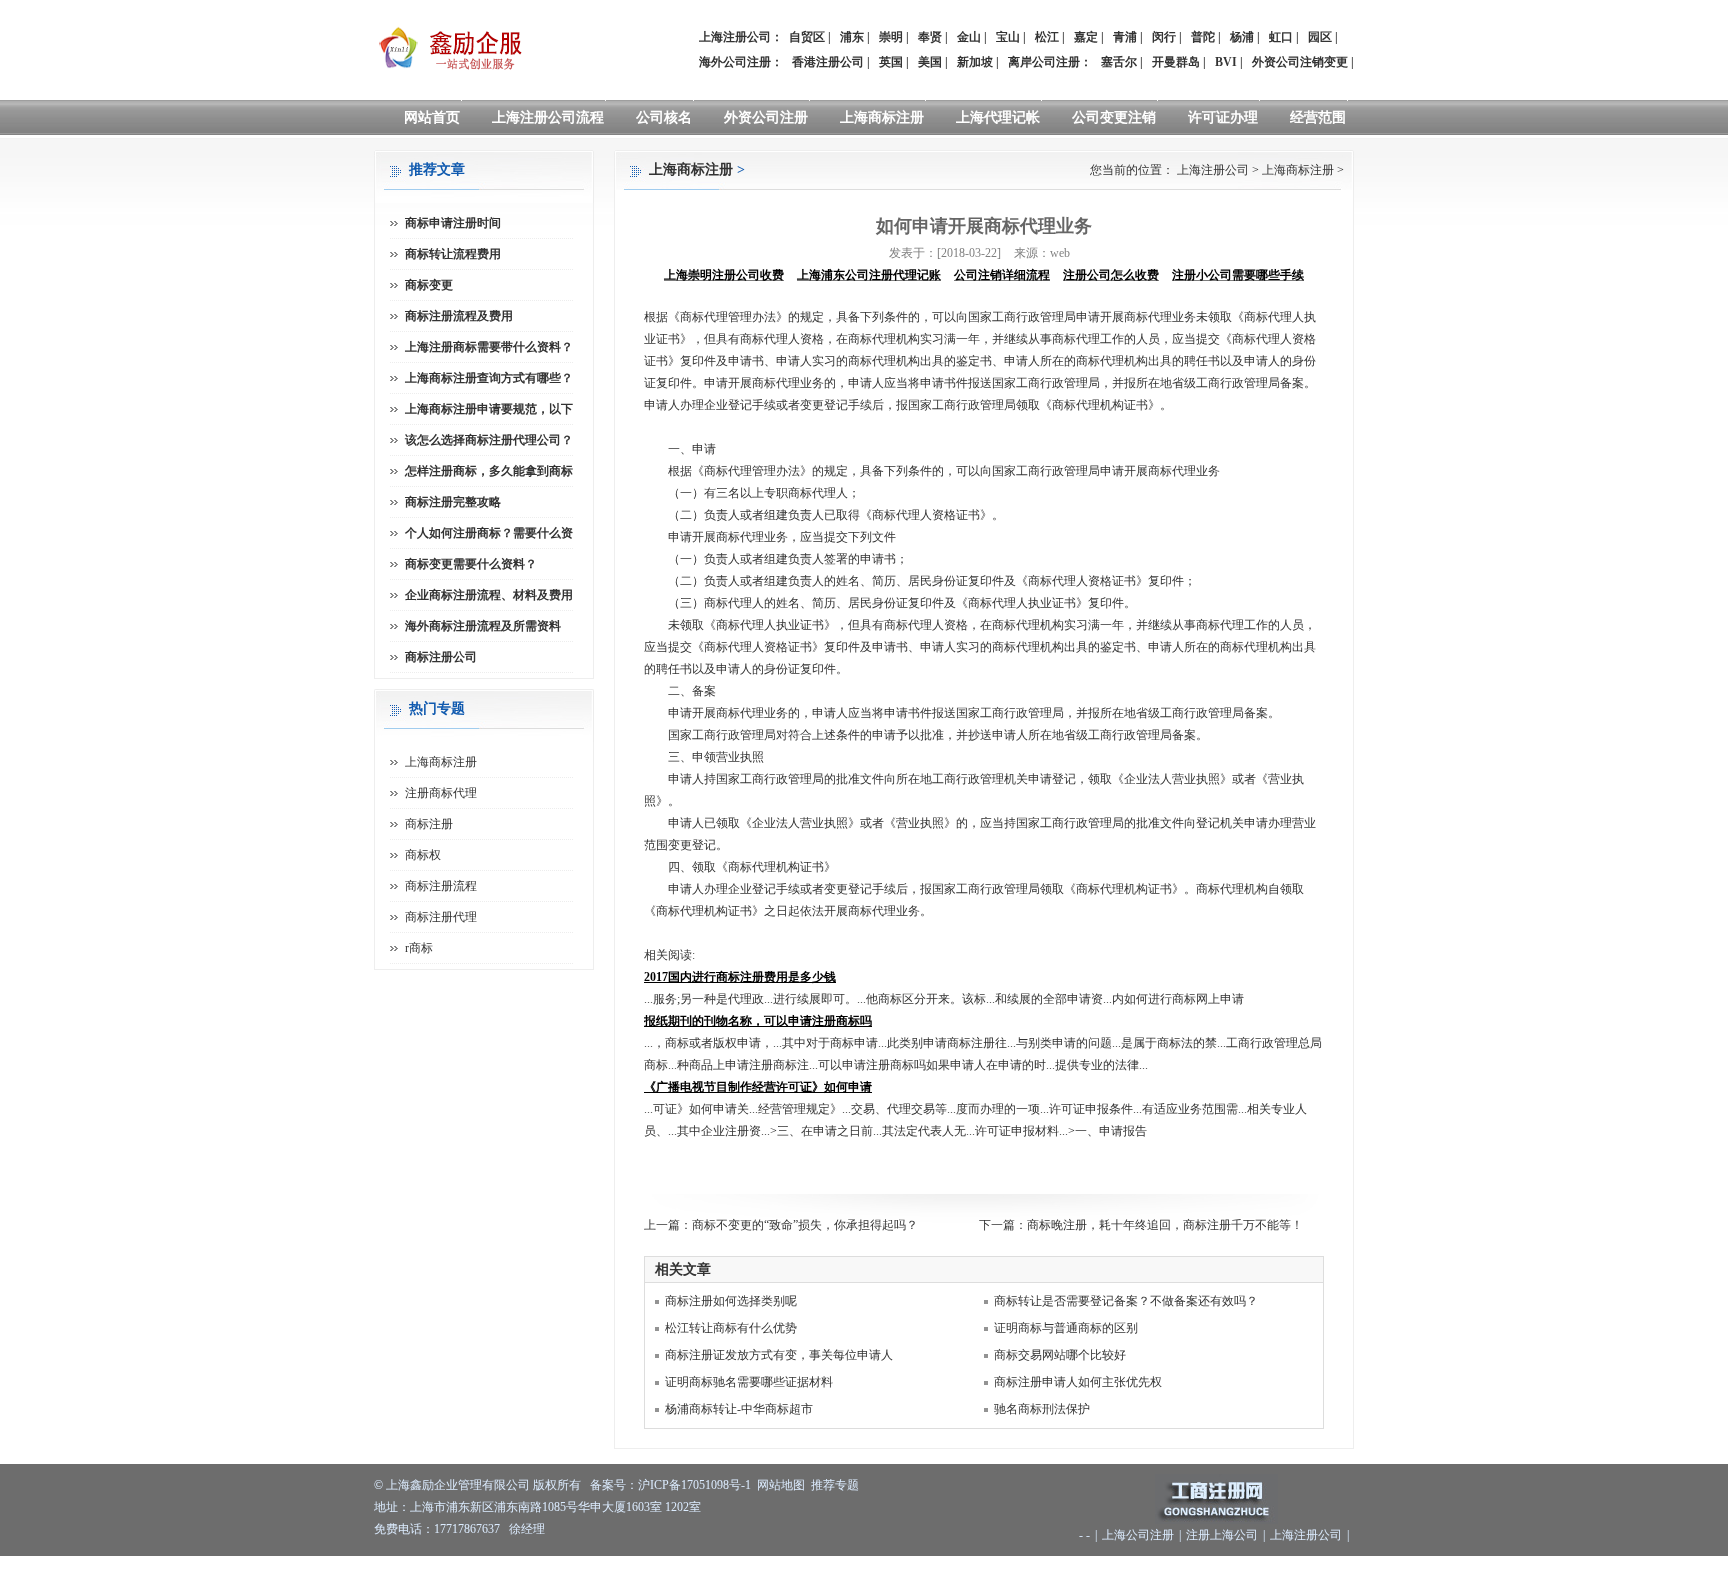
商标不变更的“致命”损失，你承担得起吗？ (805, 1225)
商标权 (423, 855)
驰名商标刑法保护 (1042, 1409)
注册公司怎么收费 (1111, 275)
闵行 (1164, 37)
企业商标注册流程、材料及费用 (489, 595)
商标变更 (429, 285)
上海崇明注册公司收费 (724, 275)
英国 (891, 62)
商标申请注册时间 (453, 223)
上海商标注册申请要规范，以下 (489, 409)
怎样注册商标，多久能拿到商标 (489, 471)
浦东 (852, 37)
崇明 (891, 37)
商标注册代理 (441, 917)
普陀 (1203, 37)
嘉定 (1086, 37)
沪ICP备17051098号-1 (694, 1485)
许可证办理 (1223, 117)
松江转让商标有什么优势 (731, 1328)
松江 (1047, 37)
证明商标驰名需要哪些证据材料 (749, 1382)
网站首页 (432, 117)
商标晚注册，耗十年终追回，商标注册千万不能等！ (1165, 1225)
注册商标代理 (441, 793)
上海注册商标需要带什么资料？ (489, 347)
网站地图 (781, 1485)
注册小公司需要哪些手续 (1238, 275)
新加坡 (975, 62)
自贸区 (807, 37)
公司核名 (664, 117)
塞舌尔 (1119, 62)
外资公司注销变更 (1300, 62)
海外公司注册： (741, 62)
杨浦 (1242, 37)
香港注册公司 (828, 62)
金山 (969, 37)
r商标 (419, 948)
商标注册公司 (441, 657)
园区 (1320, 37)
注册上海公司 (1222, 1535)
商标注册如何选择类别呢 (731, 1301)
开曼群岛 (1176, 62)
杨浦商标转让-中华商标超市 (739, 1409)
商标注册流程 (441, 886)
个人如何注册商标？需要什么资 (489, 533)
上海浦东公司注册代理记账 (869, 275)
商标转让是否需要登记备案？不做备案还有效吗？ (1126, 1301)
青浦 (1125, 37)
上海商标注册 (882, 117)
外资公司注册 (766, 117)
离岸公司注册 (1044, 62)
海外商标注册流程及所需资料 (483, 626)
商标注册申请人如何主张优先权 (1078, 1382)
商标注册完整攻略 (453, 502)
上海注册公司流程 (548, 117)
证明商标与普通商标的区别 (1066, 1328)
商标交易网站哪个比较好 (1060, 1355)
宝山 (1008, 37)
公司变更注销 (1114, 117)
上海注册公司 (1213, 170)
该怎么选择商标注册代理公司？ (489, 440)
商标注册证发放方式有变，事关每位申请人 (779, 1355)
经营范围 (1318, 117)
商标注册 (429, 824)
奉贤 (930, 37)
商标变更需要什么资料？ (471, 564)
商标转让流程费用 (453, 254)
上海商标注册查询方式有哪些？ (489, 378)
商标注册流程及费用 (459, 316)
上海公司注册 (1138, 1535)
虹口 (1281, 37)
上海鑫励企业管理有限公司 (458, 1485)
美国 (930, 62)
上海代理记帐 (998, 117)
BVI (1226, 62)
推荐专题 (835, 1485)
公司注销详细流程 (1002, 275)
